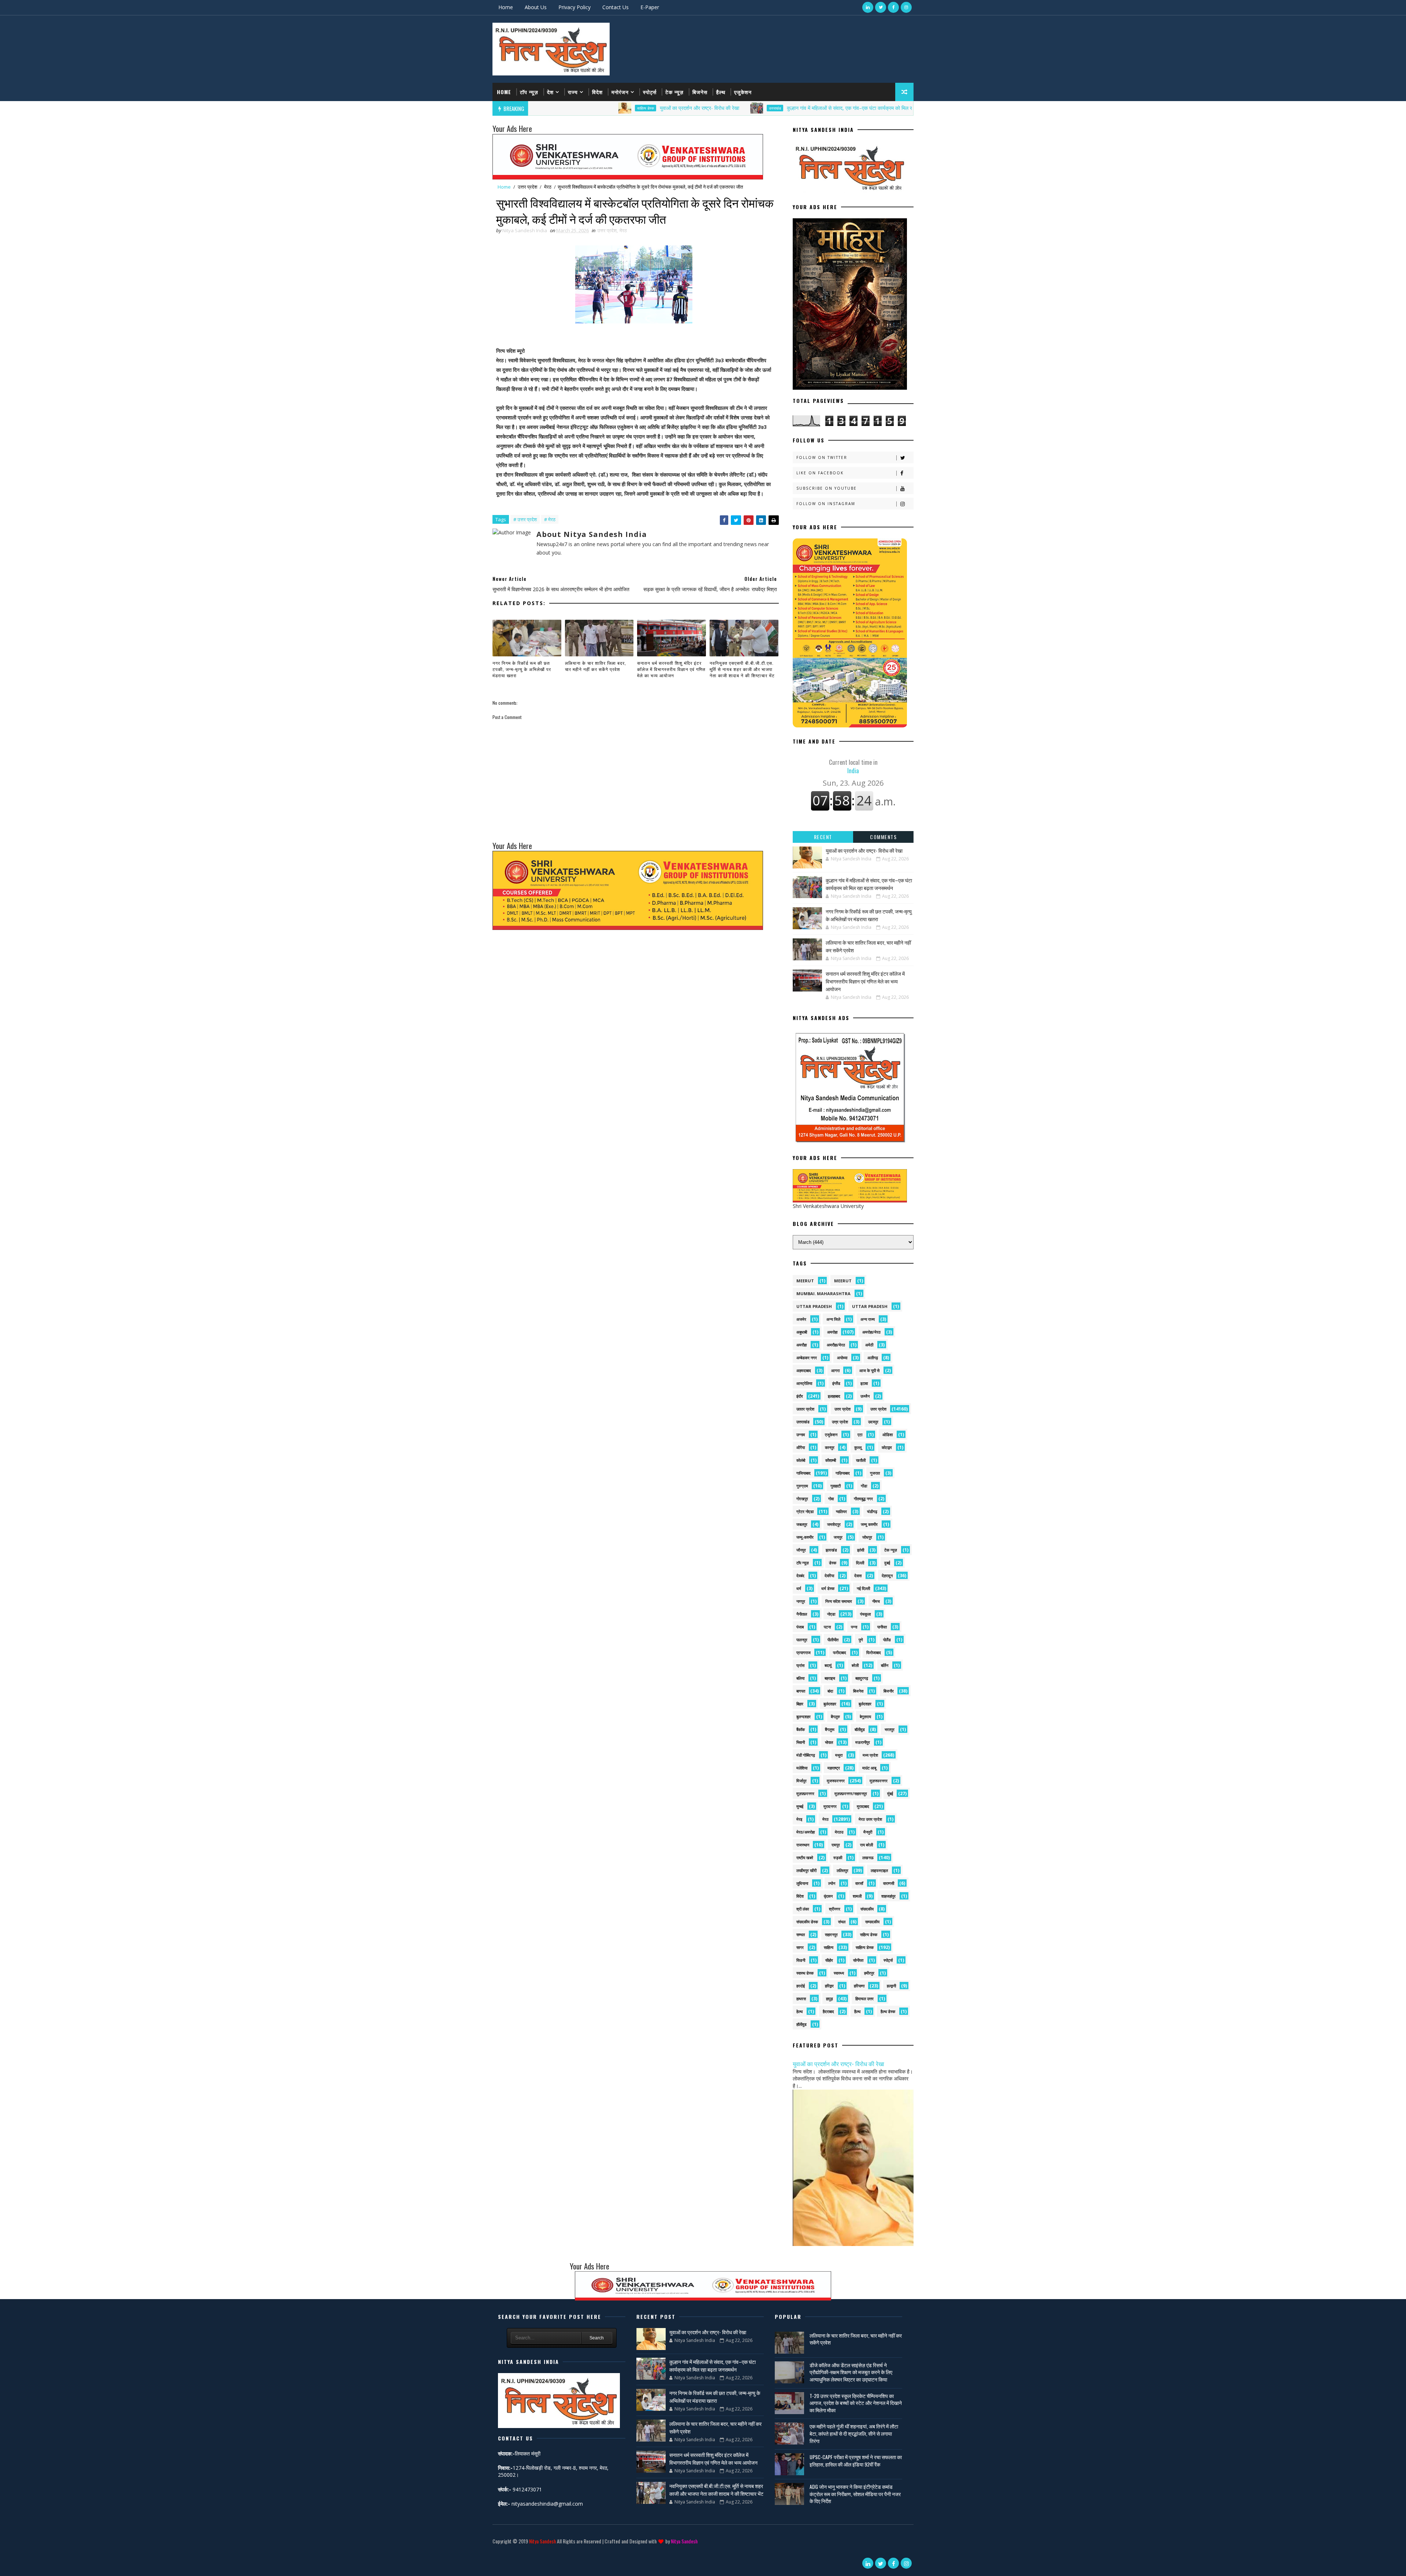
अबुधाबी (802, 1332)
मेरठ (548, 187)
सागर (800, 1947)
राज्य (573, 92)
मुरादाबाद (863, 1806)
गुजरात (875, 1473)
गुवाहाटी (836, 1486)
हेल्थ (799, 2011)
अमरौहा (801, 1345)
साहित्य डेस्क (865, 1947)
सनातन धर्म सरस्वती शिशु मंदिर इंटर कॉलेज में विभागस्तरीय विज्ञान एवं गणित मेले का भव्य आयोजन (671, 669)
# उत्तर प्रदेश (525, 519)
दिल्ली (860, 1563)
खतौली (861, 1460)
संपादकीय (867, 1909)
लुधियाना (802, 1883)
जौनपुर (801, 1550)
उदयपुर (873, 1422)
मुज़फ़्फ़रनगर (805, 1793)
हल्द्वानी (891, 1986)
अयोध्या (842, 1358)
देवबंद (800, 1576)
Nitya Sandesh (542, 2541)
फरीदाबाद (840, 1652)
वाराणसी (889, 1883)
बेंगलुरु (835, 1717)
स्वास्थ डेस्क (805, 1973)
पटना (827, 1627)
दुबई (887, 1563)
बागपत (801, 1691)
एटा (860, 1435)
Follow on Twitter (822, 457)
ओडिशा (888, 1435)
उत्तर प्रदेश (844, 108)
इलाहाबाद (834, 1396)
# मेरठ (550, 519)
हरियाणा (859, 1986)
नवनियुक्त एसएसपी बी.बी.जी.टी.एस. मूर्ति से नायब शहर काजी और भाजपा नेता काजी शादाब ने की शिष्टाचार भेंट (742, 669)
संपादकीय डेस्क (807, 1922)
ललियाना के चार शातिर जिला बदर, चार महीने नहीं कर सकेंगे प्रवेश (596, 666)
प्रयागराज (804, 1652)
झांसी (861, 1550)
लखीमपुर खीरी (806, 1870)
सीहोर (829, 1960)
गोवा (831, 1499)
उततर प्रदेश (805, 1409)
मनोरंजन (620, 92)
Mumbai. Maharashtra (823, 1293)
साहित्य (829, 1947)
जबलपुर (802, 1524)
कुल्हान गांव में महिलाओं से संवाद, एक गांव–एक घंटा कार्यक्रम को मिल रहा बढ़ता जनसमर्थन (727, 108)
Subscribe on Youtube (827, 488)
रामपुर (836, 1845)
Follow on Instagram (826, 504)
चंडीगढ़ (872, 1511)
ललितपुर (843, 1870)
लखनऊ (868, 1858)
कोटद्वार (887, 1447)
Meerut (843, 1281)
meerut (805, 1281)
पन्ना (854, 1627)
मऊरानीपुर (863, 1742)
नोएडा (831, 1614)
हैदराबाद (828, 2011)
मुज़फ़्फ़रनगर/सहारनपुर (851, 1793)
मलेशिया (802, 1768)
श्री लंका (803, 1909)
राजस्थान (803, 1845)
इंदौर (800, 1396)
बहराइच (830, 1678)
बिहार (800, 1704)
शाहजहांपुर (888, 1896)
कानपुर (830, 1447)
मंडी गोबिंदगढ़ (806, 1755)
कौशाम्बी (831, 1460)
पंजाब (800, 1627)
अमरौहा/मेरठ (836, 1345)
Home (506, 7)
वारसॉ (859, 1883)
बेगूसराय (865, 1717)
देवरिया (829, 1576)
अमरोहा (832, 1332)
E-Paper (650, 7)
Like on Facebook (820, 473)
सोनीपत (858, 1960)
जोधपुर (867, 1537)
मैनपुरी (868, 1832)
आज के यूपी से (869, 1370)
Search (597, 2338)
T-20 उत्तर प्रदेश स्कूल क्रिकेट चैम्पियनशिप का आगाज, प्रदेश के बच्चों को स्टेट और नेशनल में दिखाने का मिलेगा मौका (856, 2403)
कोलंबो (801, 1460)
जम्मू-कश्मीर (805, 1537)
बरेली (855, 1665)
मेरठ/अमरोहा (806, 1832)
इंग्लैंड (836, 1383)
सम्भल (801, 1934)
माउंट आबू (869, 1768)
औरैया (801, 1447)
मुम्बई (800, 1806)
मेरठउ (839, 1832)
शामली (857, 1896)
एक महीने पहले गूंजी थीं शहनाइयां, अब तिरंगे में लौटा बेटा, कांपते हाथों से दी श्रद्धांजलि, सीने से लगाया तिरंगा (854, 2433)
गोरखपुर (802, 1499)
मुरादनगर (830, 1806)
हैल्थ (721, 92)
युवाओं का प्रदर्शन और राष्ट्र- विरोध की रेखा (560, 108)
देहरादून (887, 1576)
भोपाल (829, 1742)
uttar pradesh (814, 1306)
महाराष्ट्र (834, 1768)
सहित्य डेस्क (869, 1934)
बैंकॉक (801, 1729)
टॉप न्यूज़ (529, 92)
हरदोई (801, 1986)
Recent (823, 837)
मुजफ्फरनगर (836, 1781)
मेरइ (799, 1819)
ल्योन (832, 1883)
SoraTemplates (494, 2552)
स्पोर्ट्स (650, 92)
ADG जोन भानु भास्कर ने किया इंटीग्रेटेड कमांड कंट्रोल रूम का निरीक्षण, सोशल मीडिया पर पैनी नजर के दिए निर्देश (855, 2494)
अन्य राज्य (868, 1319)
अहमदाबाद (804, 1370)
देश (550, 92)
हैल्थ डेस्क (888, 2011)
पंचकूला (865, 1614)
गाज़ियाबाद (843, 1473)
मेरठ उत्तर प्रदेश (870, 1819)
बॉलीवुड (860, 1729)
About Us (536, 7)
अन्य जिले (833, 1319)
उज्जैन (865, 1396)
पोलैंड (887, 1640)
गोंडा (864, 1486)
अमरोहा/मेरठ (871, 1332)
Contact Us (615, 7)
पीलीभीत (833, 1640)
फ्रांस (800, 1665)
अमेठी (869, 1345)
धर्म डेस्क (828, 1588)
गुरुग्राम (802, 1486)
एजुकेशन (743, 92)
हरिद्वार (829, 1986)
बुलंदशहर (830, 1704)
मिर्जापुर (801, 1781)
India (853, 766)
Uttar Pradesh (870, 1306)
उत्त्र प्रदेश (840, 1422)
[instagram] (906, 7)
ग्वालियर (841, 1511)
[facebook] (893, 7)
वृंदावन (828, 1896)
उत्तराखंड (635, 108)
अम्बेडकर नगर (807, 1358)
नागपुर (801, 1601)
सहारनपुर (831, 1934)
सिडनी (801, 1960)
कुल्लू (858, 1447)
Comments (883, 837)
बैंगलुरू (830, 1729)
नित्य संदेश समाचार (839, 1601)
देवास (858, 1576)
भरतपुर (890, 1729)
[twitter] (881, 7)
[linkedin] (868, 7)
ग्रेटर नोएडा (805, 1511)
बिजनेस (700, 92)
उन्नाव (801, 1435)
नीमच (876, 1601)
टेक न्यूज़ (674, 92)
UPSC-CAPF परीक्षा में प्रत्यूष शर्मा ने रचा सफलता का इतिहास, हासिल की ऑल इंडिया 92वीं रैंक (856, 2460)
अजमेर (801, 1319)
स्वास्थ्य (839, 1973)
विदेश (597, 92)
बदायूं (828, 1665)
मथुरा (839, 1755)
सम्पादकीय (872, 1922)
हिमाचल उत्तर (864, 1999)
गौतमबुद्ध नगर (863, 1499)
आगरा (835, 1370)
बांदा (830, 1691)
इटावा (864, 1383)
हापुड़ (830, 1999)
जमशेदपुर (834, 1524)
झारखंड (831, 1550)
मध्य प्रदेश (870, 1755)
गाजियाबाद (804, 1473)
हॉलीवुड (801, 2024)
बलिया (800, 1678)
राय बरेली (866, 1845)
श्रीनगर (835, 1909)
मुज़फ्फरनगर (879, 1781)
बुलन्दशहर (804, 1717)
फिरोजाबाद (874, 1652)
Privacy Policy (574, 7)
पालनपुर (802, 1640)
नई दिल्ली (863, 1588)
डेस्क (833, 1563)
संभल (842, 1922)
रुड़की (838, 1858)
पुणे (861, 1640)
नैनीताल (802, 1614)
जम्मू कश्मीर (869, 1524)
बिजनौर (889, 1691)
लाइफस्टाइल (879, 1870)
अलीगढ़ (873, 1358)
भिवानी (801, 1742)
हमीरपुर (869, 1973)
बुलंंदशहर (865, 1704)
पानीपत (882, 1627)
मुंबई (890, 1793)
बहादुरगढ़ (862, 1678)
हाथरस (801, 1999)
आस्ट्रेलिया (804, 1383)
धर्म (799, 1588)
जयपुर (838, 1537)
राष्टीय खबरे (805, 1858)
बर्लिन (885, 1665)
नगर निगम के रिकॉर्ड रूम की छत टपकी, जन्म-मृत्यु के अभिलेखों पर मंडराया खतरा (522, 669)
